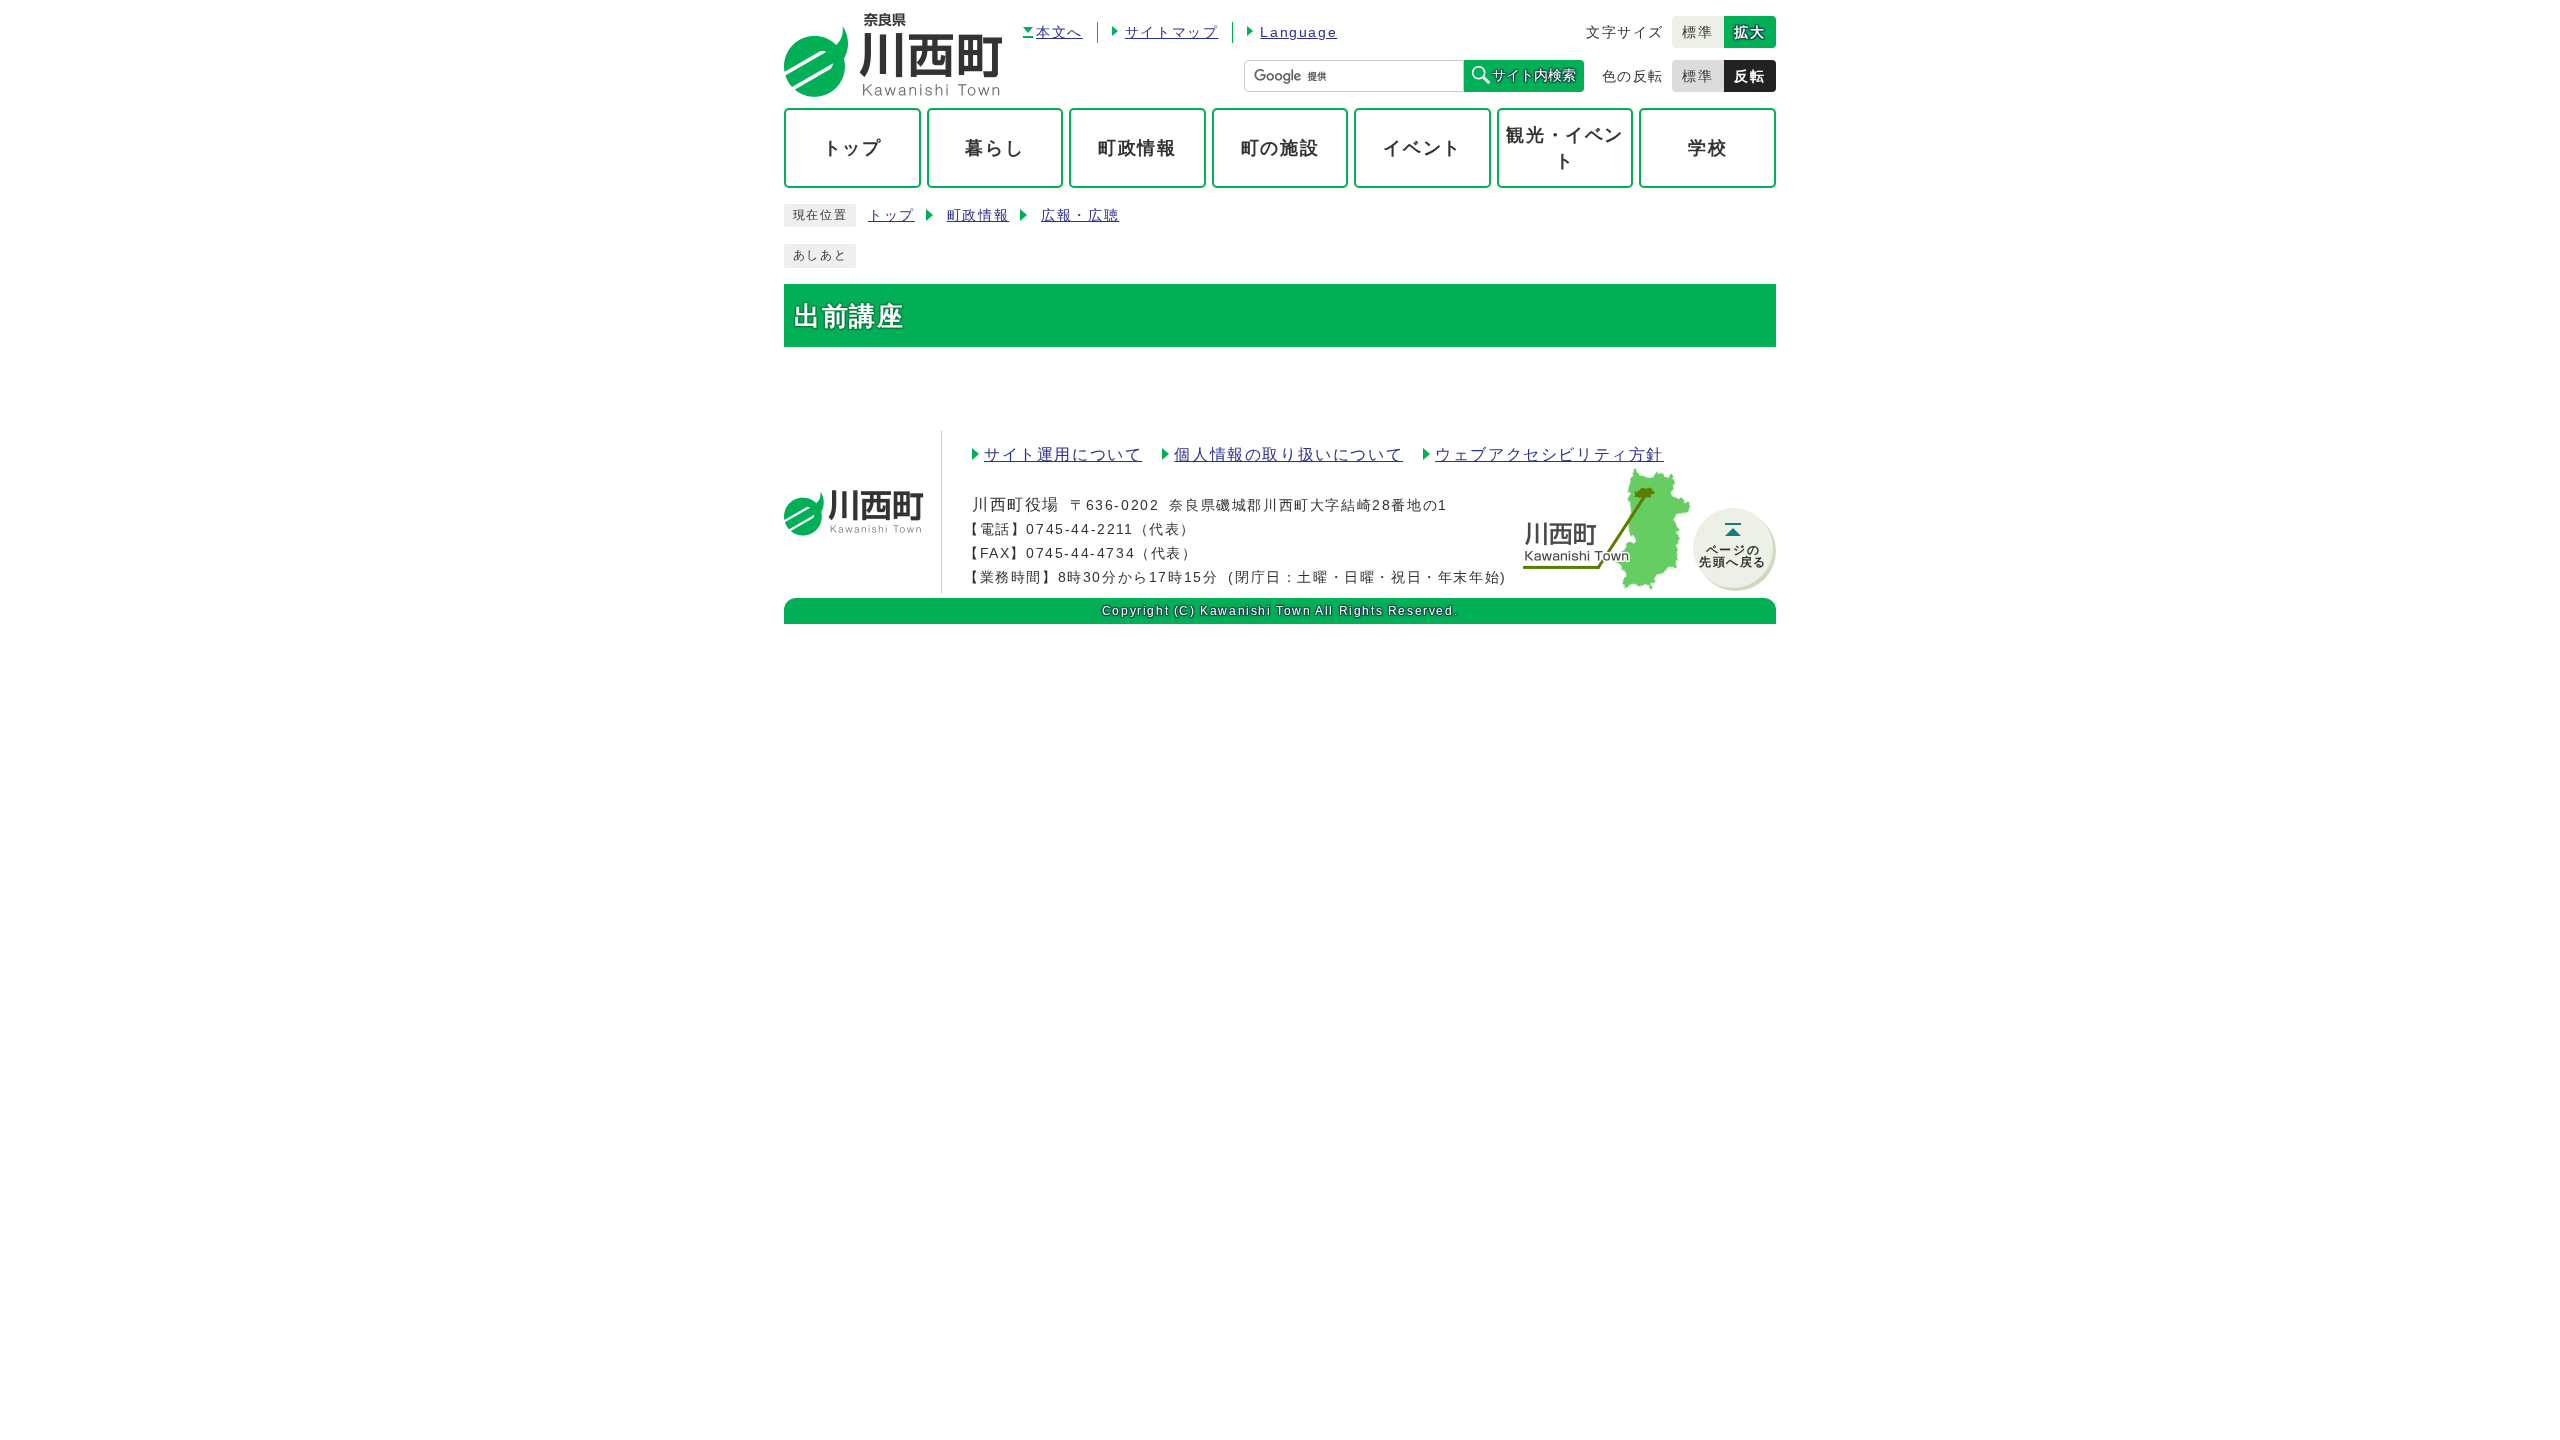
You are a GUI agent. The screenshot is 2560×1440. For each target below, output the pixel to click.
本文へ (1059, 32)
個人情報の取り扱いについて (1288, 454)
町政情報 (978, 215)
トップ (891, 215)
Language (1298, 32)
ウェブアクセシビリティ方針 (1549, 454)
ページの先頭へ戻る (1733, 556)
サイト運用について (1063, 454)
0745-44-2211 (1079, 529)
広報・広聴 (1080, 215)
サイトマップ (1172, 32)
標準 (1697, 32)
